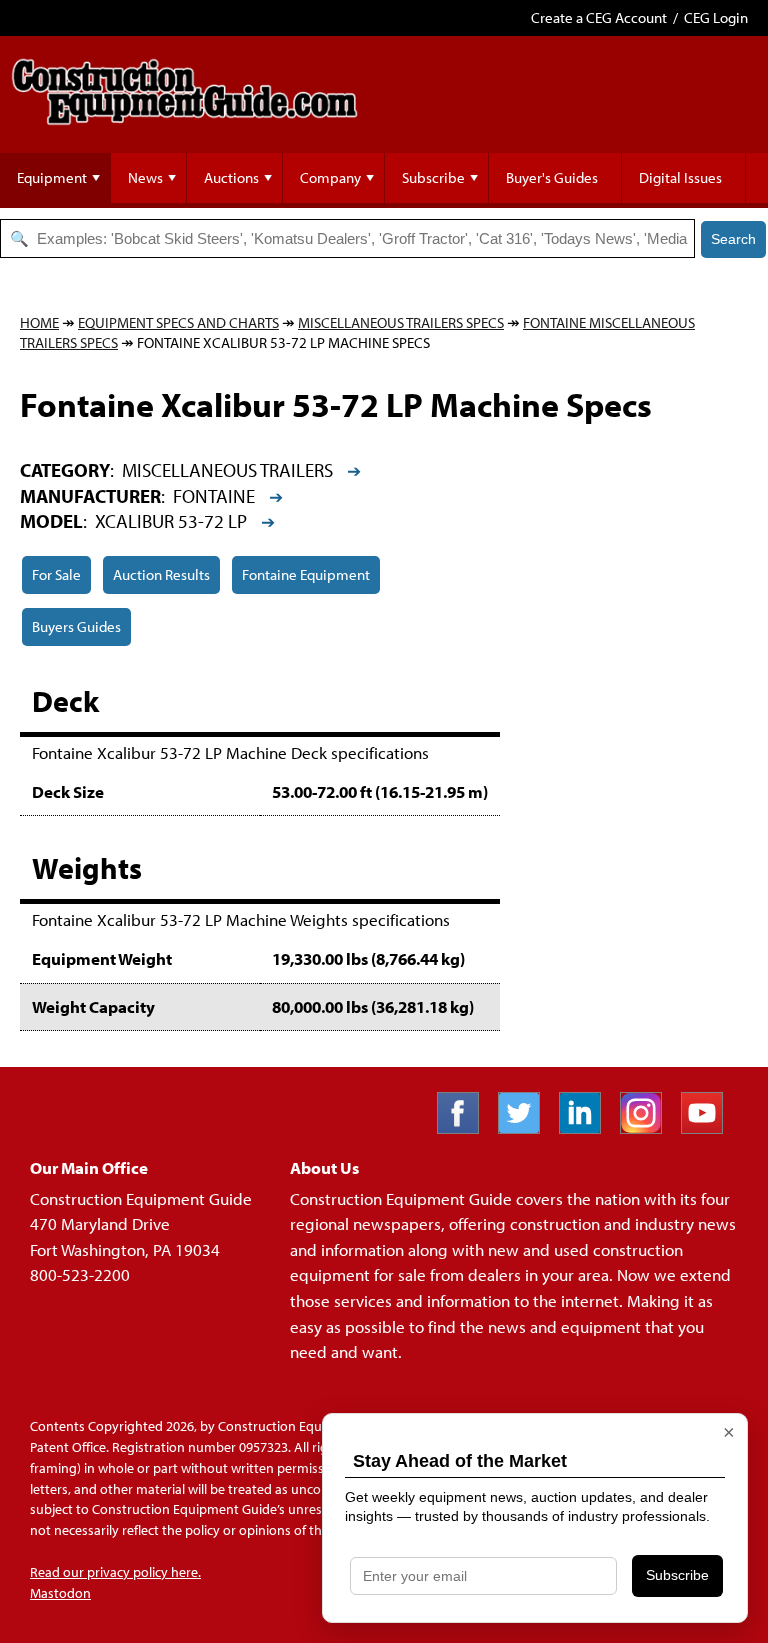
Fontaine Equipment (306, 574)
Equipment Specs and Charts (178, 322)
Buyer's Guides (552, 177)
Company (330, 177)
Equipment (52, 177)
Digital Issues (680, 177)
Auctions (231, 177)
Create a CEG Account (599, 17)
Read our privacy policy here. (115, 1572)
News (145, 177)
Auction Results (161, 574)
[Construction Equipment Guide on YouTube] (709, 1127)
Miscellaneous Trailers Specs (401, 322)
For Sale (56, 574)
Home (39, 322)
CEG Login (716, 17)
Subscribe (433, 177)
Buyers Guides (76, 626)
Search (733, 239)
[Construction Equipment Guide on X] (526, 1127)
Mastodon (60, 1593)
